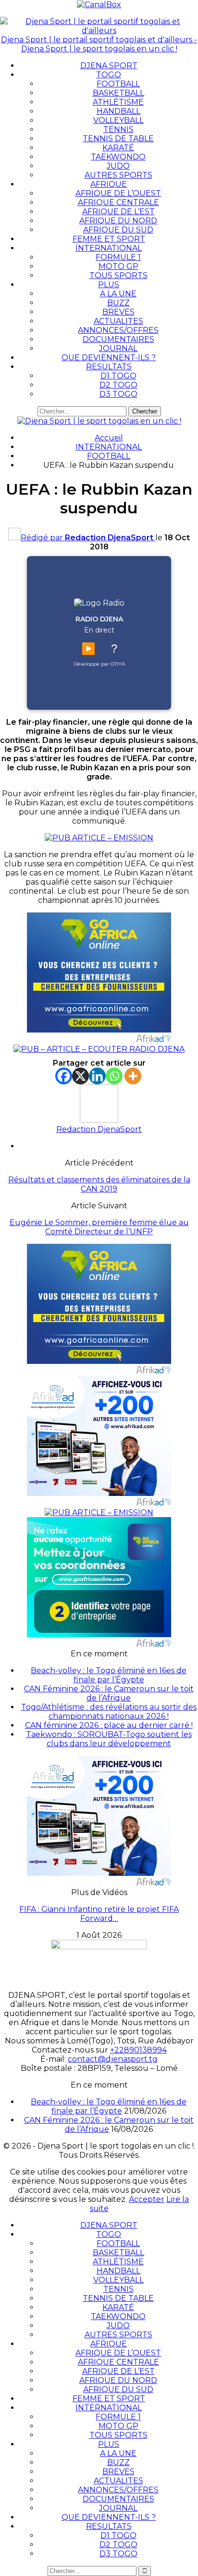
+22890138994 (138, 2050)
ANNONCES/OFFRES (118, 330)
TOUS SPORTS (118, 275)
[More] (133, 1076)
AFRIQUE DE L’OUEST (118, 193)
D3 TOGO (118, 394)
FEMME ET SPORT (109, 239)
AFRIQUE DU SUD (118, 230)
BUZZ (118, 303)
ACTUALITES (118, 321)
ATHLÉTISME (118, 102)
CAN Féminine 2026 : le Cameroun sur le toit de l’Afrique (109, 1693)
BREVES (118, 312)
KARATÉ (118, 148)
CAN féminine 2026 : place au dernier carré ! (109, 1725)
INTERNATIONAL (109, 248)
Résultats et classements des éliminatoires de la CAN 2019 (99, 1184)
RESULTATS (109, 367)
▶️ (88, 649)
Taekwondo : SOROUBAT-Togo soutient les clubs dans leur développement (109, 1739)
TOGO (109, 75)
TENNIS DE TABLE (118, 139)
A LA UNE (118, 294)
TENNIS (118, 129)
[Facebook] (64, 1076)
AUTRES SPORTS (118, 175)
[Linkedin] (97, 1076)
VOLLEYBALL (118, 120)
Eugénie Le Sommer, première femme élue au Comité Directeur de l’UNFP (99, 1227)
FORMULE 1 (118, 257)
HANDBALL (118, 111)
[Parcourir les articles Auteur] (99, 1120)
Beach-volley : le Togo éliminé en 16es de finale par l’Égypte (109, 1675)
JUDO (118, 166)
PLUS (109, 285)
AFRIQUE (109, 184)
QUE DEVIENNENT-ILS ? (109, 358)
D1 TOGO (118, 376)
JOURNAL (118, 348)
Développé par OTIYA (99, 664)
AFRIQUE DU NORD (118, 221)
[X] (80, 1076)
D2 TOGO (118, 385)
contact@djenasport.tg (113, 2059)
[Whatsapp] (114, 1076)
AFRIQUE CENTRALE (118, 202)
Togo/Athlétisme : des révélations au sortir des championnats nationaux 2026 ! (109, 1712)
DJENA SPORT (109, 66)
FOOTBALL (118, 84)
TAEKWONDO (118, 157)
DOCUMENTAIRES (118, 339)
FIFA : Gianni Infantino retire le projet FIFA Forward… (99, 1914)
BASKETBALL (118, 93)
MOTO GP (118, 266)
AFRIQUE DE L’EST (118, 212)
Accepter (147, 2199)
